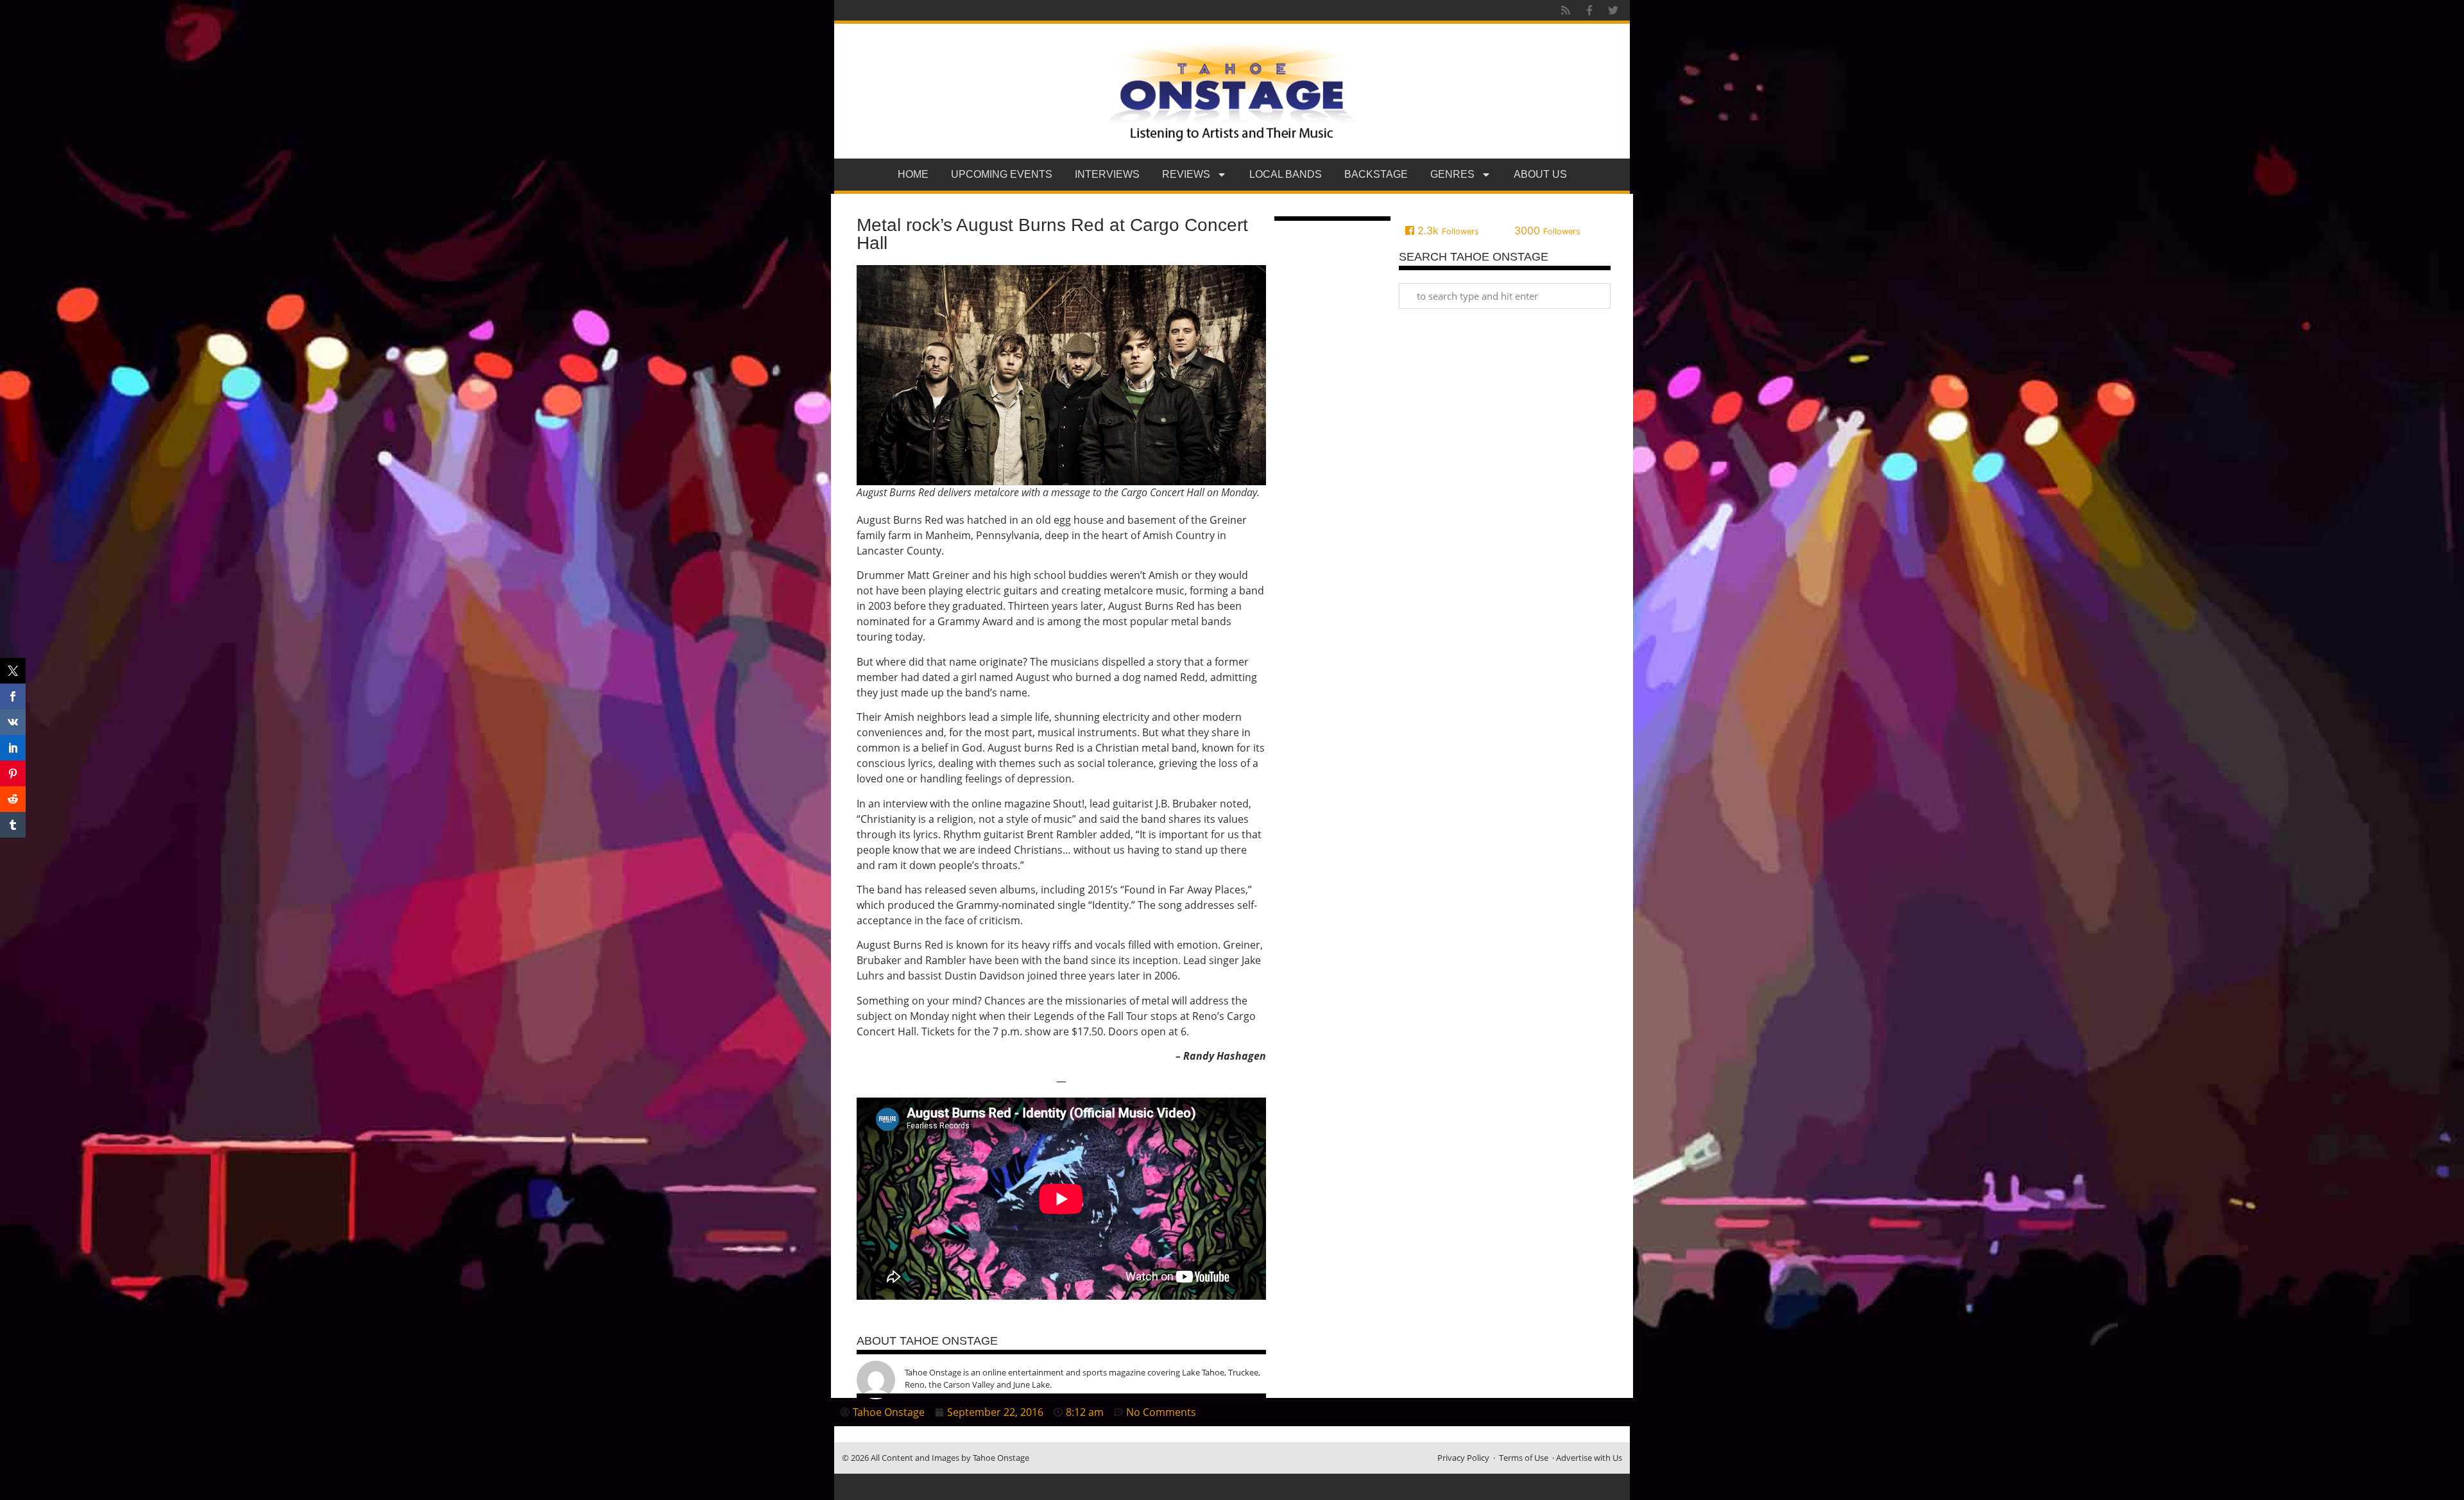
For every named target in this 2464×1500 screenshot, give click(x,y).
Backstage (1376, 174)
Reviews (1186, 174)
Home (913, 174)
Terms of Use (1524, 1458)
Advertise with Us (1589, 1458)
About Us (1540, 174)
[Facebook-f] (1589, 10)
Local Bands (1286, 174)
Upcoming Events (1002, 174)
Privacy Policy (1463, 1458)
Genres (1452, 174)
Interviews (1107, 174)
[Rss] (1566, 10)
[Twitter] (1613, 10)
